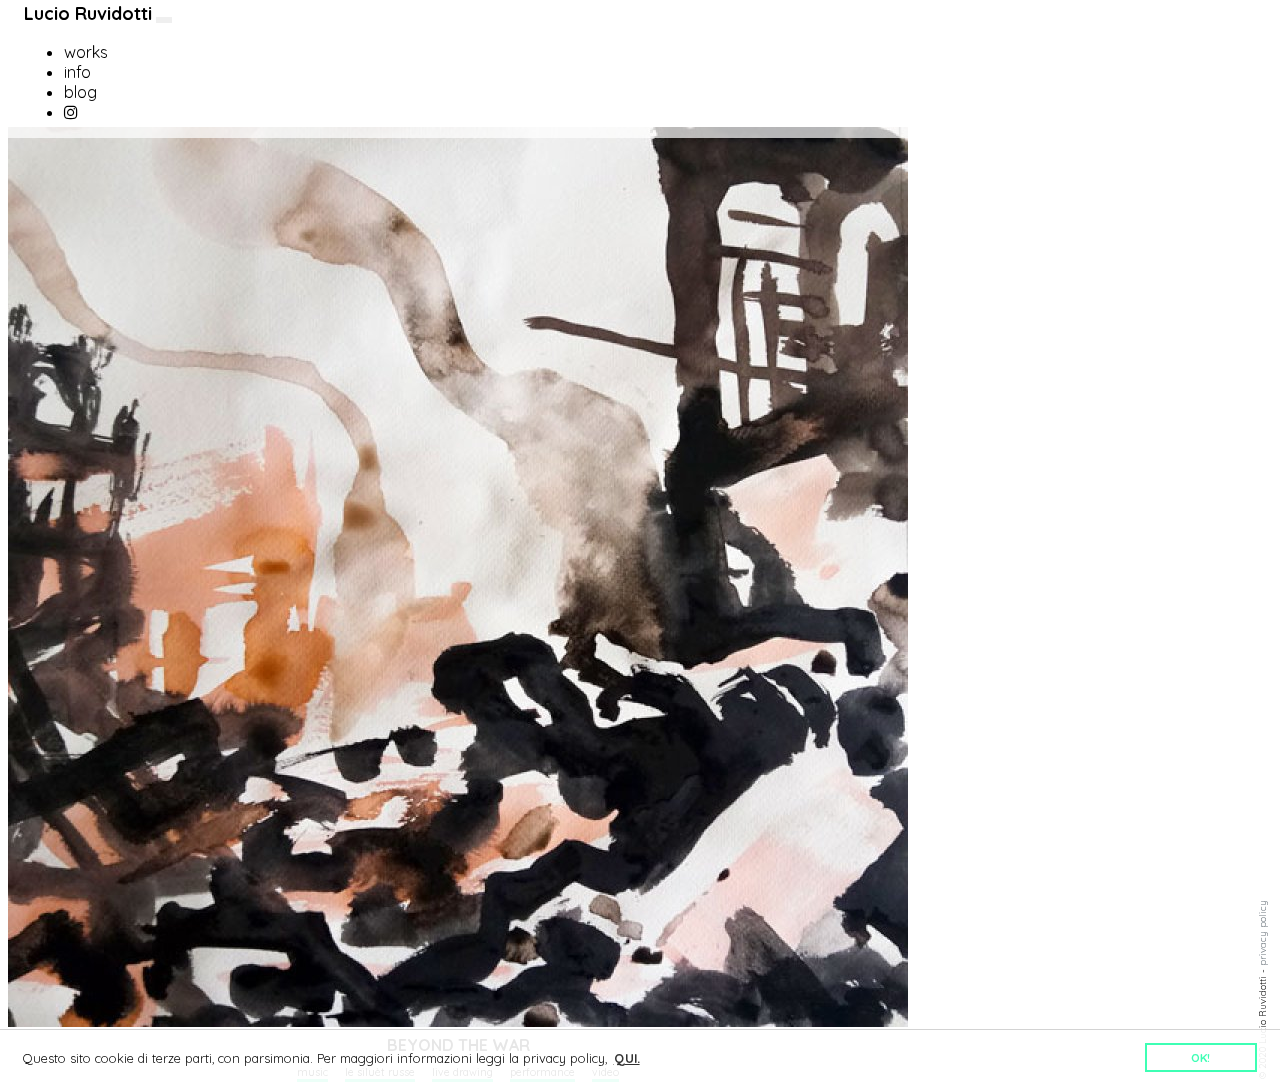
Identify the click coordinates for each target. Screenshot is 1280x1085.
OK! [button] (1200, 1057)
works (86, 52)
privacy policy (1262, 933)
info (77, 72)
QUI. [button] (627, 1058)
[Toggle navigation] (164, 20)
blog (80, 92)
